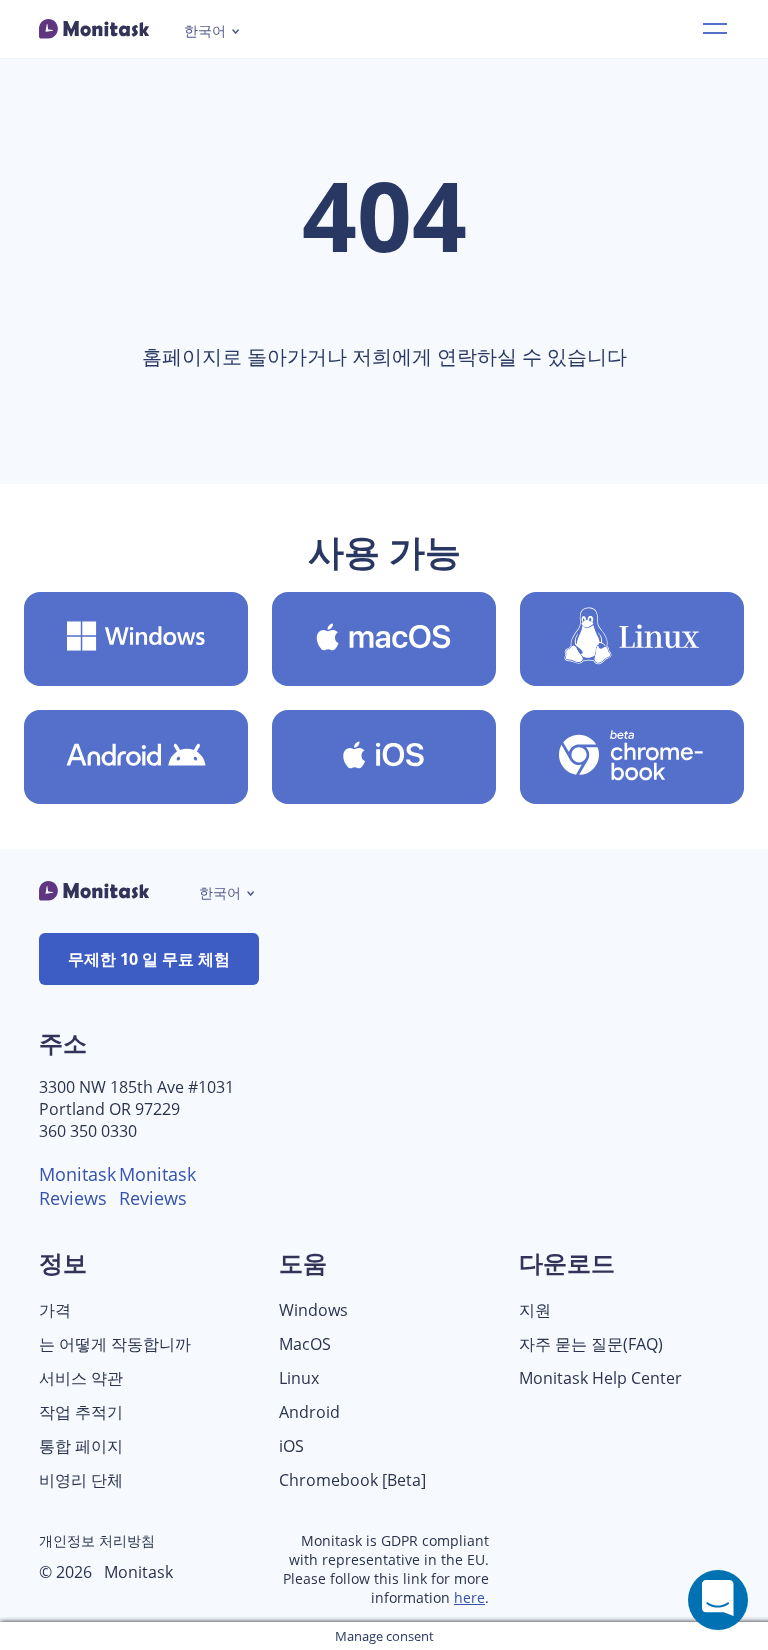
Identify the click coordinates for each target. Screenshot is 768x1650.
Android (309, 1412)
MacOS (305, 1344)
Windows (313, 1310)
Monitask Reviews (77, 1186)
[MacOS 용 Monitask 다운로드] (384, 639)
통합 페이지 (81, 1446)
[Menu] (715, 29)
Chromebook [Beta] (352, 1480)
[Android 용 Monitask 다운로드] (136, 757)
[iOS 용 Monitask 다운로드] (384, 757)
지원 (535, 1310)
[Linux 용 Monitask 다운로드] (632, 639)
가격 (55, 1310)
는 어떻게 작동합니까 (115, 1344)
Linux (299, 1378)
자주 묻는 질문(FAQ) (591, 1344)
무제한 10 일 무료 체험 (149, 959)
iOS (291, 1446)
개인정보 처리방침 (97, 1540)
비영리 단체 (81, 1480)
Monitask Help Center (600, 1378)
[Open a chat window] (718, 1600)
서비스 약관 (81, 1378)
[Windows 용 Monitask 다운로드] (136, 639)
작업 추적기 (81, 1412)
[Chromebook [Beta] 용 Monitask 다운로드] (632, 757)
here (469, 1597)
